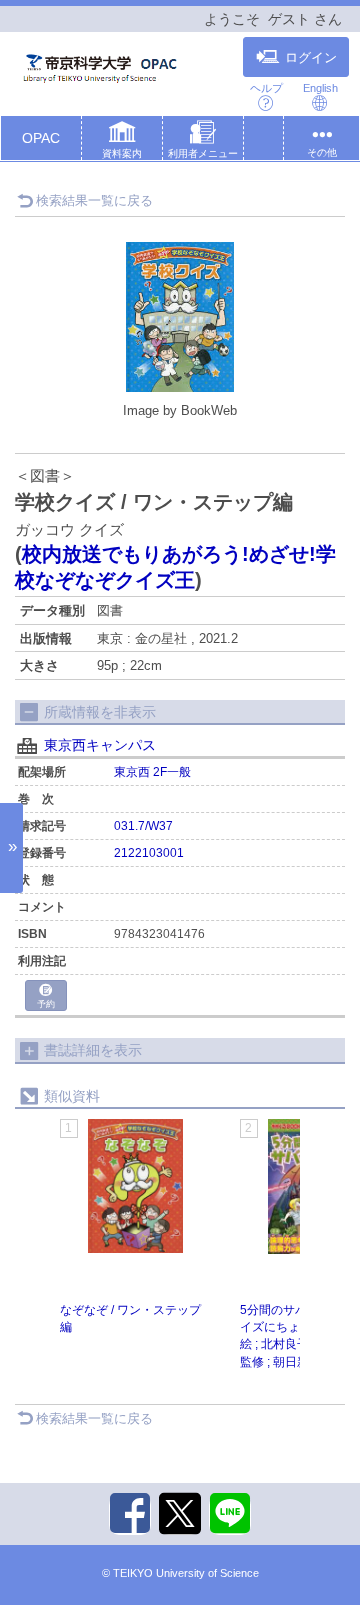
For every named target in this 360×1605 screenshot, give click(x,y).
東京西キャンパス (100, 745)
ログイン (311, 58)
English (320, 88)
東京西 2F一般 (152, 772)
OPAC (41, 138)
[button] (122, 142)
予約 (46, 1004)
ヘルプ (266, 88)
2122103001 (149, 853)
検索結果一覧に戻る (94, 200)
